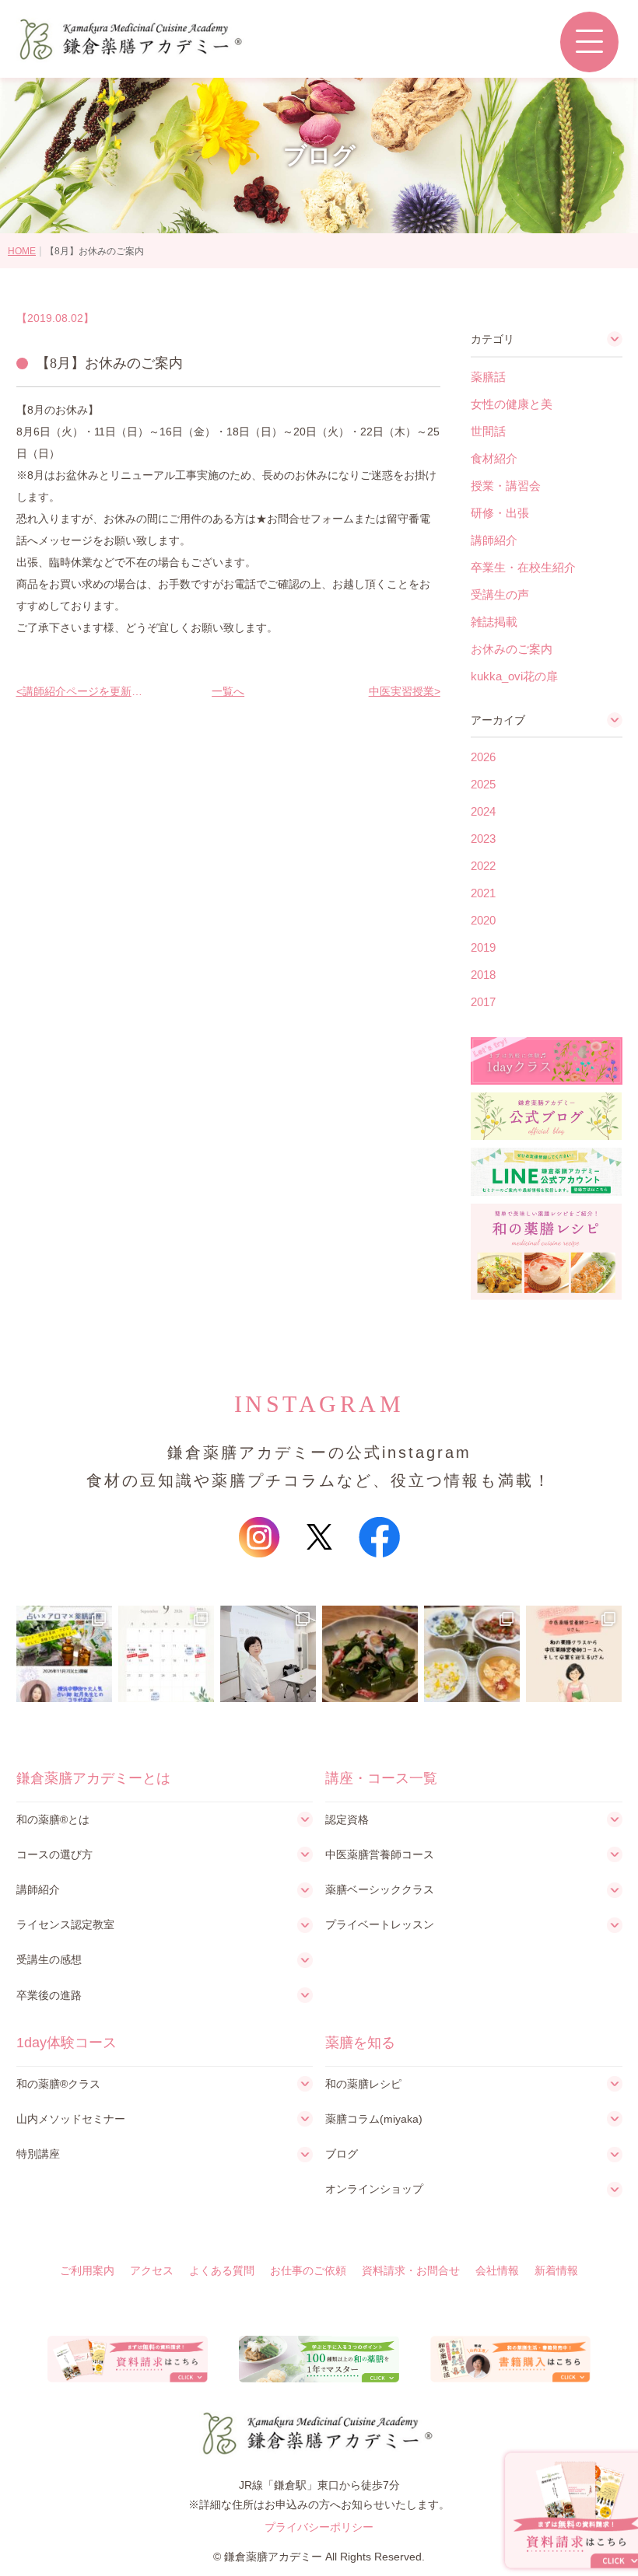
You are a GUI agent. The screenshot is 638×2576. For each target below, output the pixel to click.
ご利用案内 (87, 2270)
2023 (483, 839)
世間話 (488, 431)
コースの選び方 (54, 1854)
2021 (483, 893)
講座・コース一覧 (381, 1778)
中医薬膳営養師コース (380, 1854)
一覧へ (228, 691)
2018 (483, 975)
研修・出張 (500, 513)
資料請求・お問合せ (411, 2270)
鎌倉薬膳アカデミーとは (93, 1778)
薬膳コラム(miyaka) (374, 2119)
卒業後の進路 (49, 1995)
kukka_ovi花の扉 (514, 676)
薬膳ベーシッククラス (380, 1889)
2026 (483, 757)
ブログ (342, 2154)
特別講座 (38, 2154)
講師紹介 (494, 540)
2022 (483, 866)
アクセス (152, 2270)
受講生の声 (500, 594)
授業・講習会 (506, 486)
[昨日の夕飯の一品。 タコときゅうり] (370, 1653)
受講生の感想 (49, 1959)
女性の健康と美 (512, 404)
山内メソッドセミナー (71, 2119)
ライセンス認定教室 (65, 1924)
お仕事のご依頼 (308, 2270)
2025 (483, 784)
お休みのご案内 (512, 649)
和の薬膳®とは (53, 1819)
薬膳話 (488, 377)
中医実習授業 (401, 691)
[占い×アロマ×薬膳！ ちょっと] (64, 1653)
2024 (483, 811)
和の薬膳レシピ (363, 2084)
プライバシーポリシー (319, 2527)
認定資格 (347, 1819)
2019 (483, 947)
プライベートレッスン (380, 1924)
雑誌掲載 (494, 622)
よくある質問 (222, 2270)
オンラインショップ (374, 2189)
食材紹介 (494, 458)
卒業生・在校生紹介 (523, 567)
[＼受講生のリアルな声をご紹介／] (574, 1653)
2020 (483, 920)
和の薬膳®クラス (58, 2084)
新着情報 (556, 2270)
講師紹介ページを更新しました (83, 691)
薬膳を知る (360, 2043)
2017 (483, 1002)
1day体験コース (67, 2043)
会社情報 (497, 2270)
